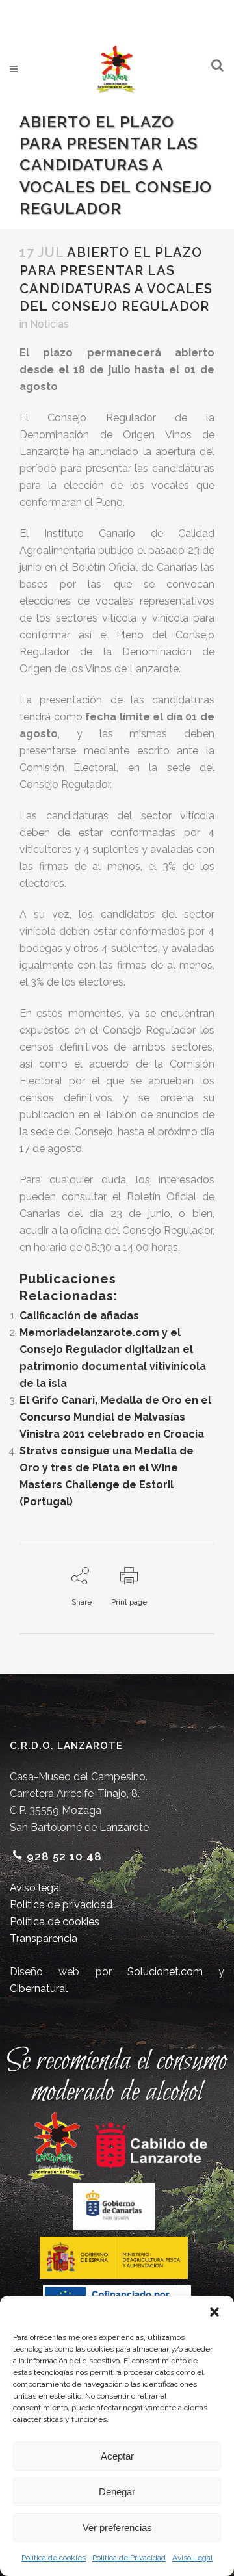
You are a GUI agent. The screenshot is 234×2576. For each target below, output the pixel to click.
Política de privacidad (61, 1905)
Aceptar (117, 2456)
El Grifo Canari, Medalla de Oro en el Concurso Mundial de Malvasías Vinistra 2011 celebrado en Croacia (115, 1417)
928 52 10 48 (64, 1856)
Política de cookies (54, 2558)
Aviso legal (36, 1888)
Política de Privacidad (129, 2558)
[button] (214, 2312)
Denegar (117, 2492)
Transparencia (44, 1939)
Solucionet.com (165, 1972)
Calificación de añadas (79, 1316)
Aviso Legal (192, 2558)
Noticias (49, 324)
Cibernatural (39, 1989)
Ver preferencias (117, 2528)
